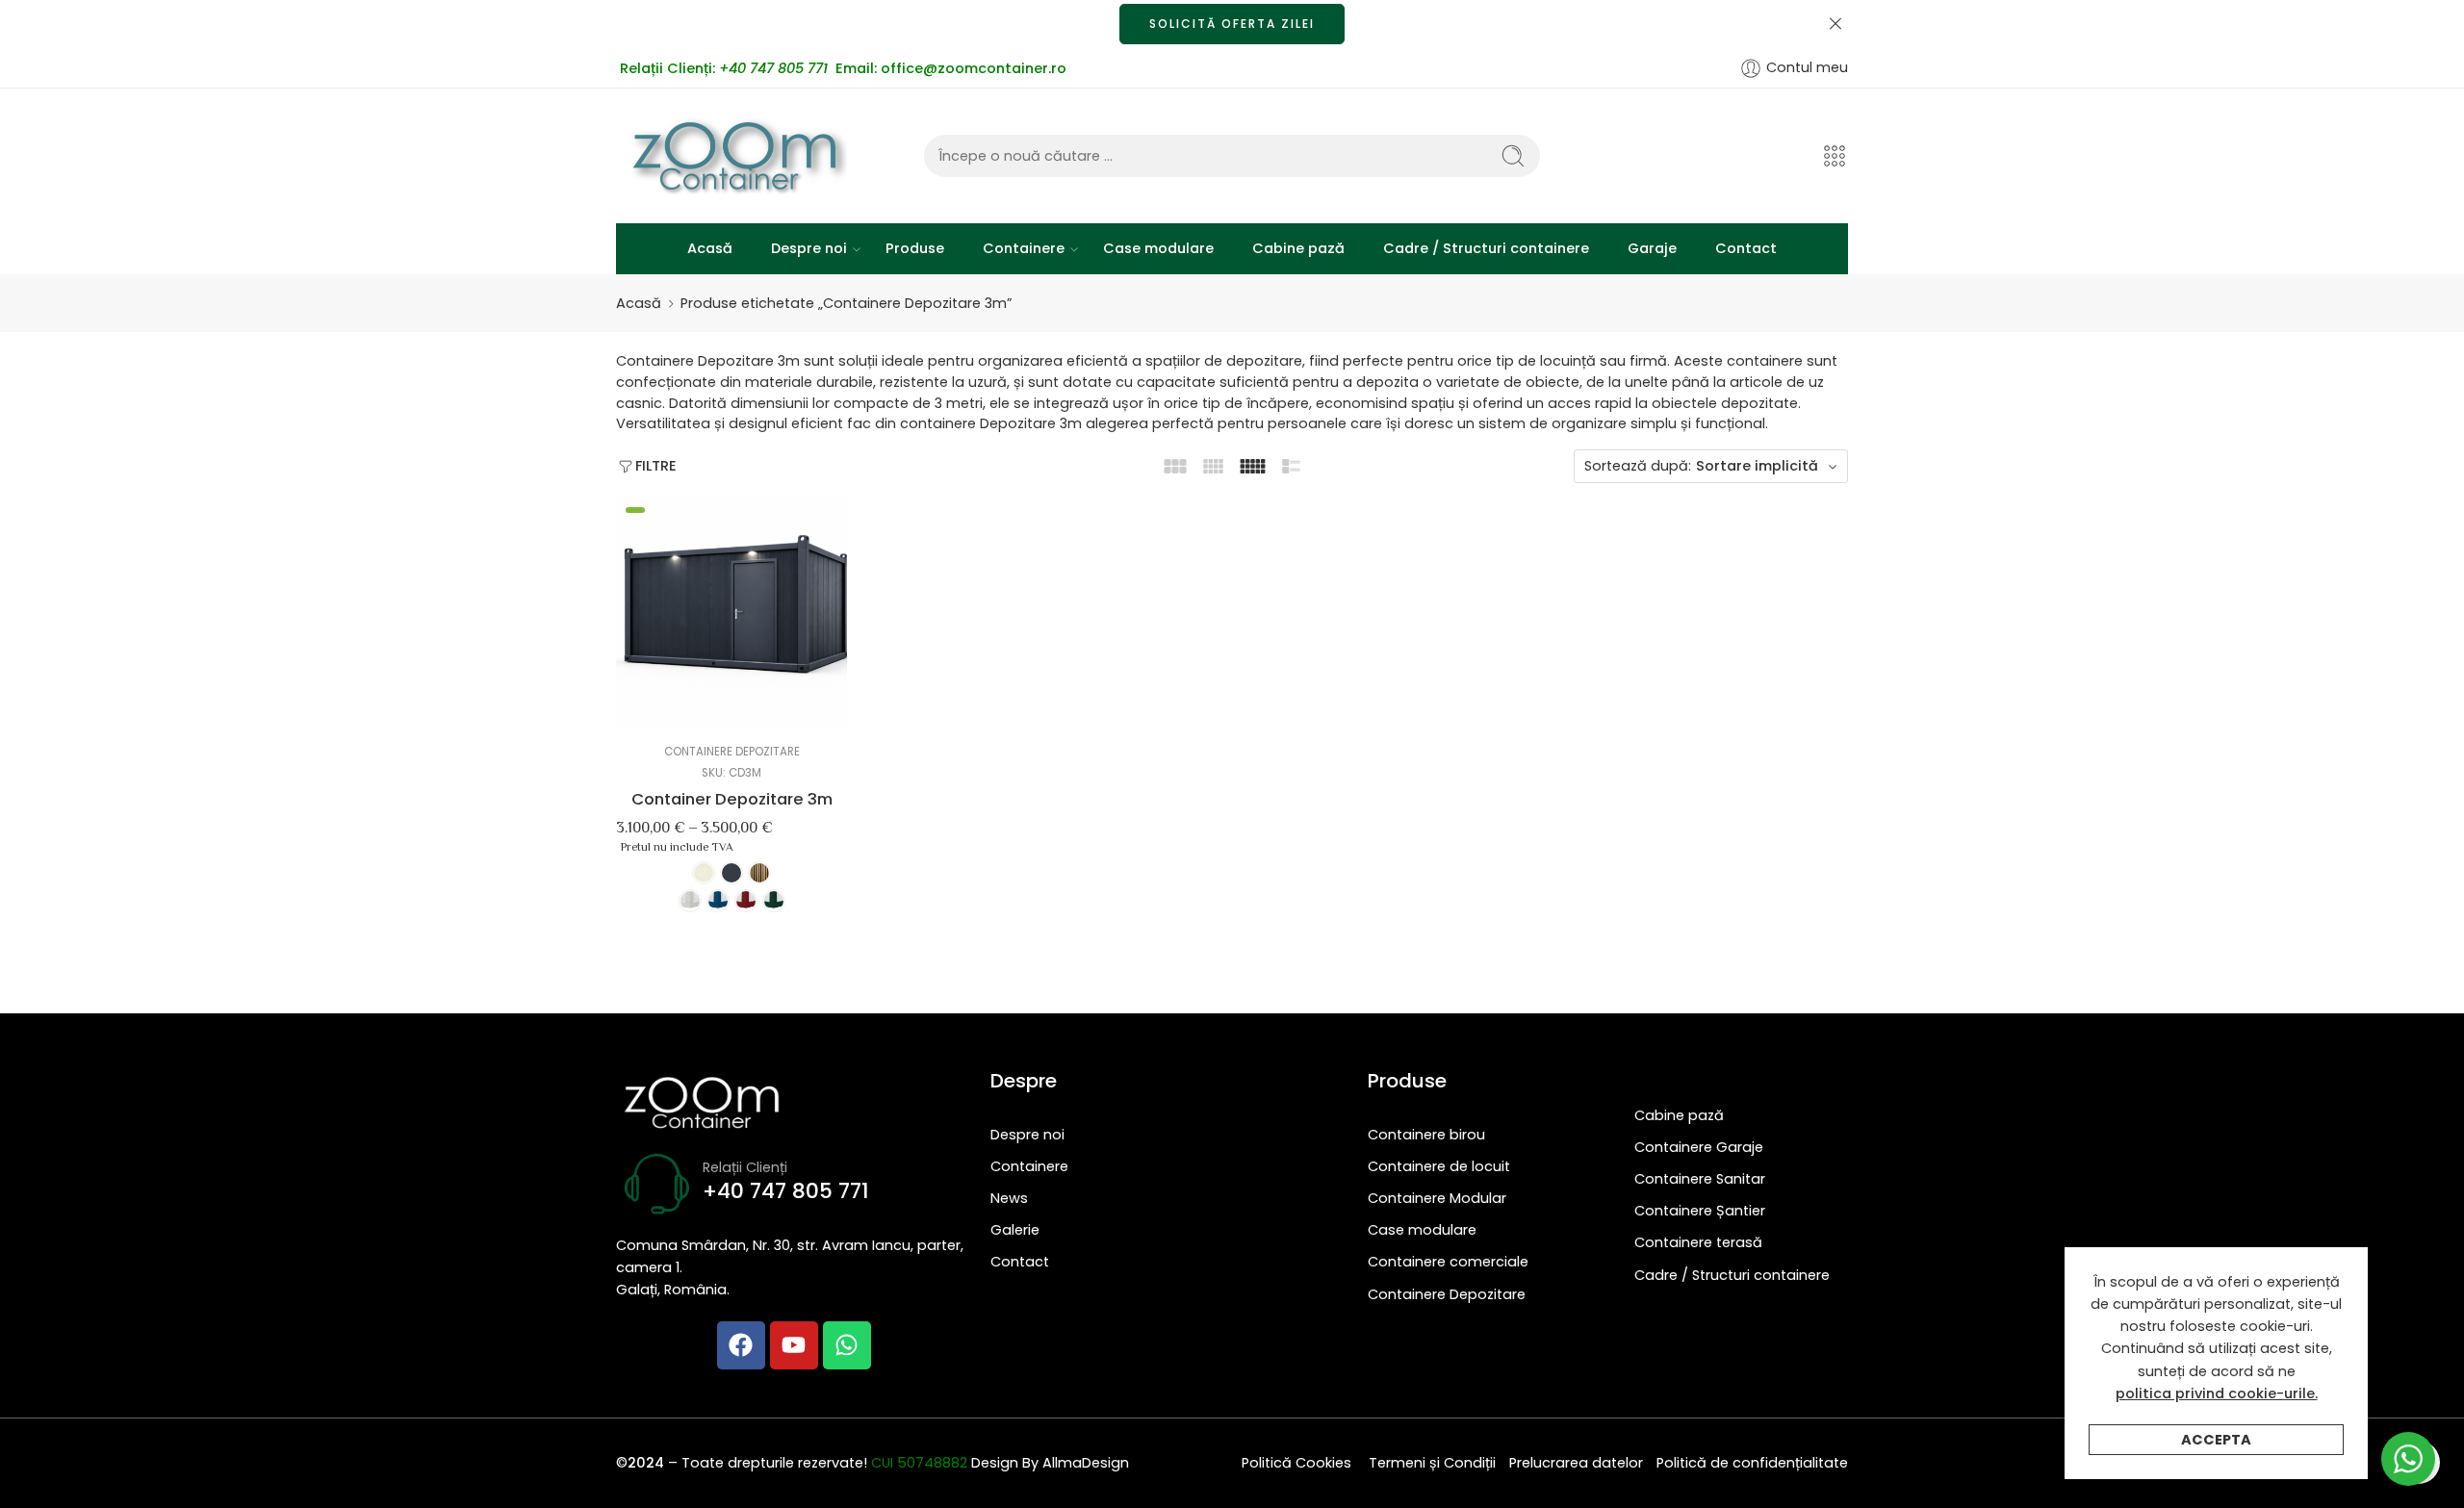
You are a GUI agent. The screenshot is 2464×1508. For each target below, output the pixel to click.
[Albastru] (718, 901)
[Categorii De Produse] (1835, 156)
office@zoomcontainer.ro (974, 68)
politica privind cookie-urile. (2217, 1393)
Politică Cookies (1298, 1463)
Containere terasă (1698, 1242)
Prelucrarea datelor (1576, 1463)
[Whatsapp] (847, 1345)
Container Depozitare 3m (732, 799)
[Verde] (774, 901)
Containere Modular (1437, 1198)
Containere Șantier (1700, 1211)
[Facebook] (741, 1345)
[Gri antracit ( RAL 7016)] (731, 873)
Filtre (656, 466)
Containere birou (1426, 1135)
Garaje (1652, 248)
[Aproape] (1835, 24)
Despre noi (809, 248)
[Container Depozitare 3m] (731, 613)
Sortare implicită (1757, 466)
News (1009, 1198)
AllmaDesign (1086, 1463)
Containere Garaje (1699, 1147)
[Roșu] (746, 901)
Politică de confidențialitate (1752, 1463)
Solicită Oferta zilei (1232, 24)
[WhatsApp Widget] (2408, 1459)
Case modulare (1158, 248)
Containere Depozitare (732, 752)
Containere (1024, 248)
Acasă (710, 248)
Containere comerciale (1448, 1262)
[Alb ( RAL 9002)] (704, 873)
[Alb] (690, 901)
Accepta (2216, 1440)
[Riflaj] (759, 873)
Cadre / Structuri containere (1486, 248)
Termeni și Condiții (1432, 1463)
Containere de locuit (1439, 1166)
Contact (1746, 248)
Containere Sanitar (1700, 1179)
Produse (915, 248)
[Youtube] (794, 1345)
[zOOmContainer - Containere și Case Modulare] (731, 156)
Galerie (1015, 1230)
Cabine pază (1298, 248)
